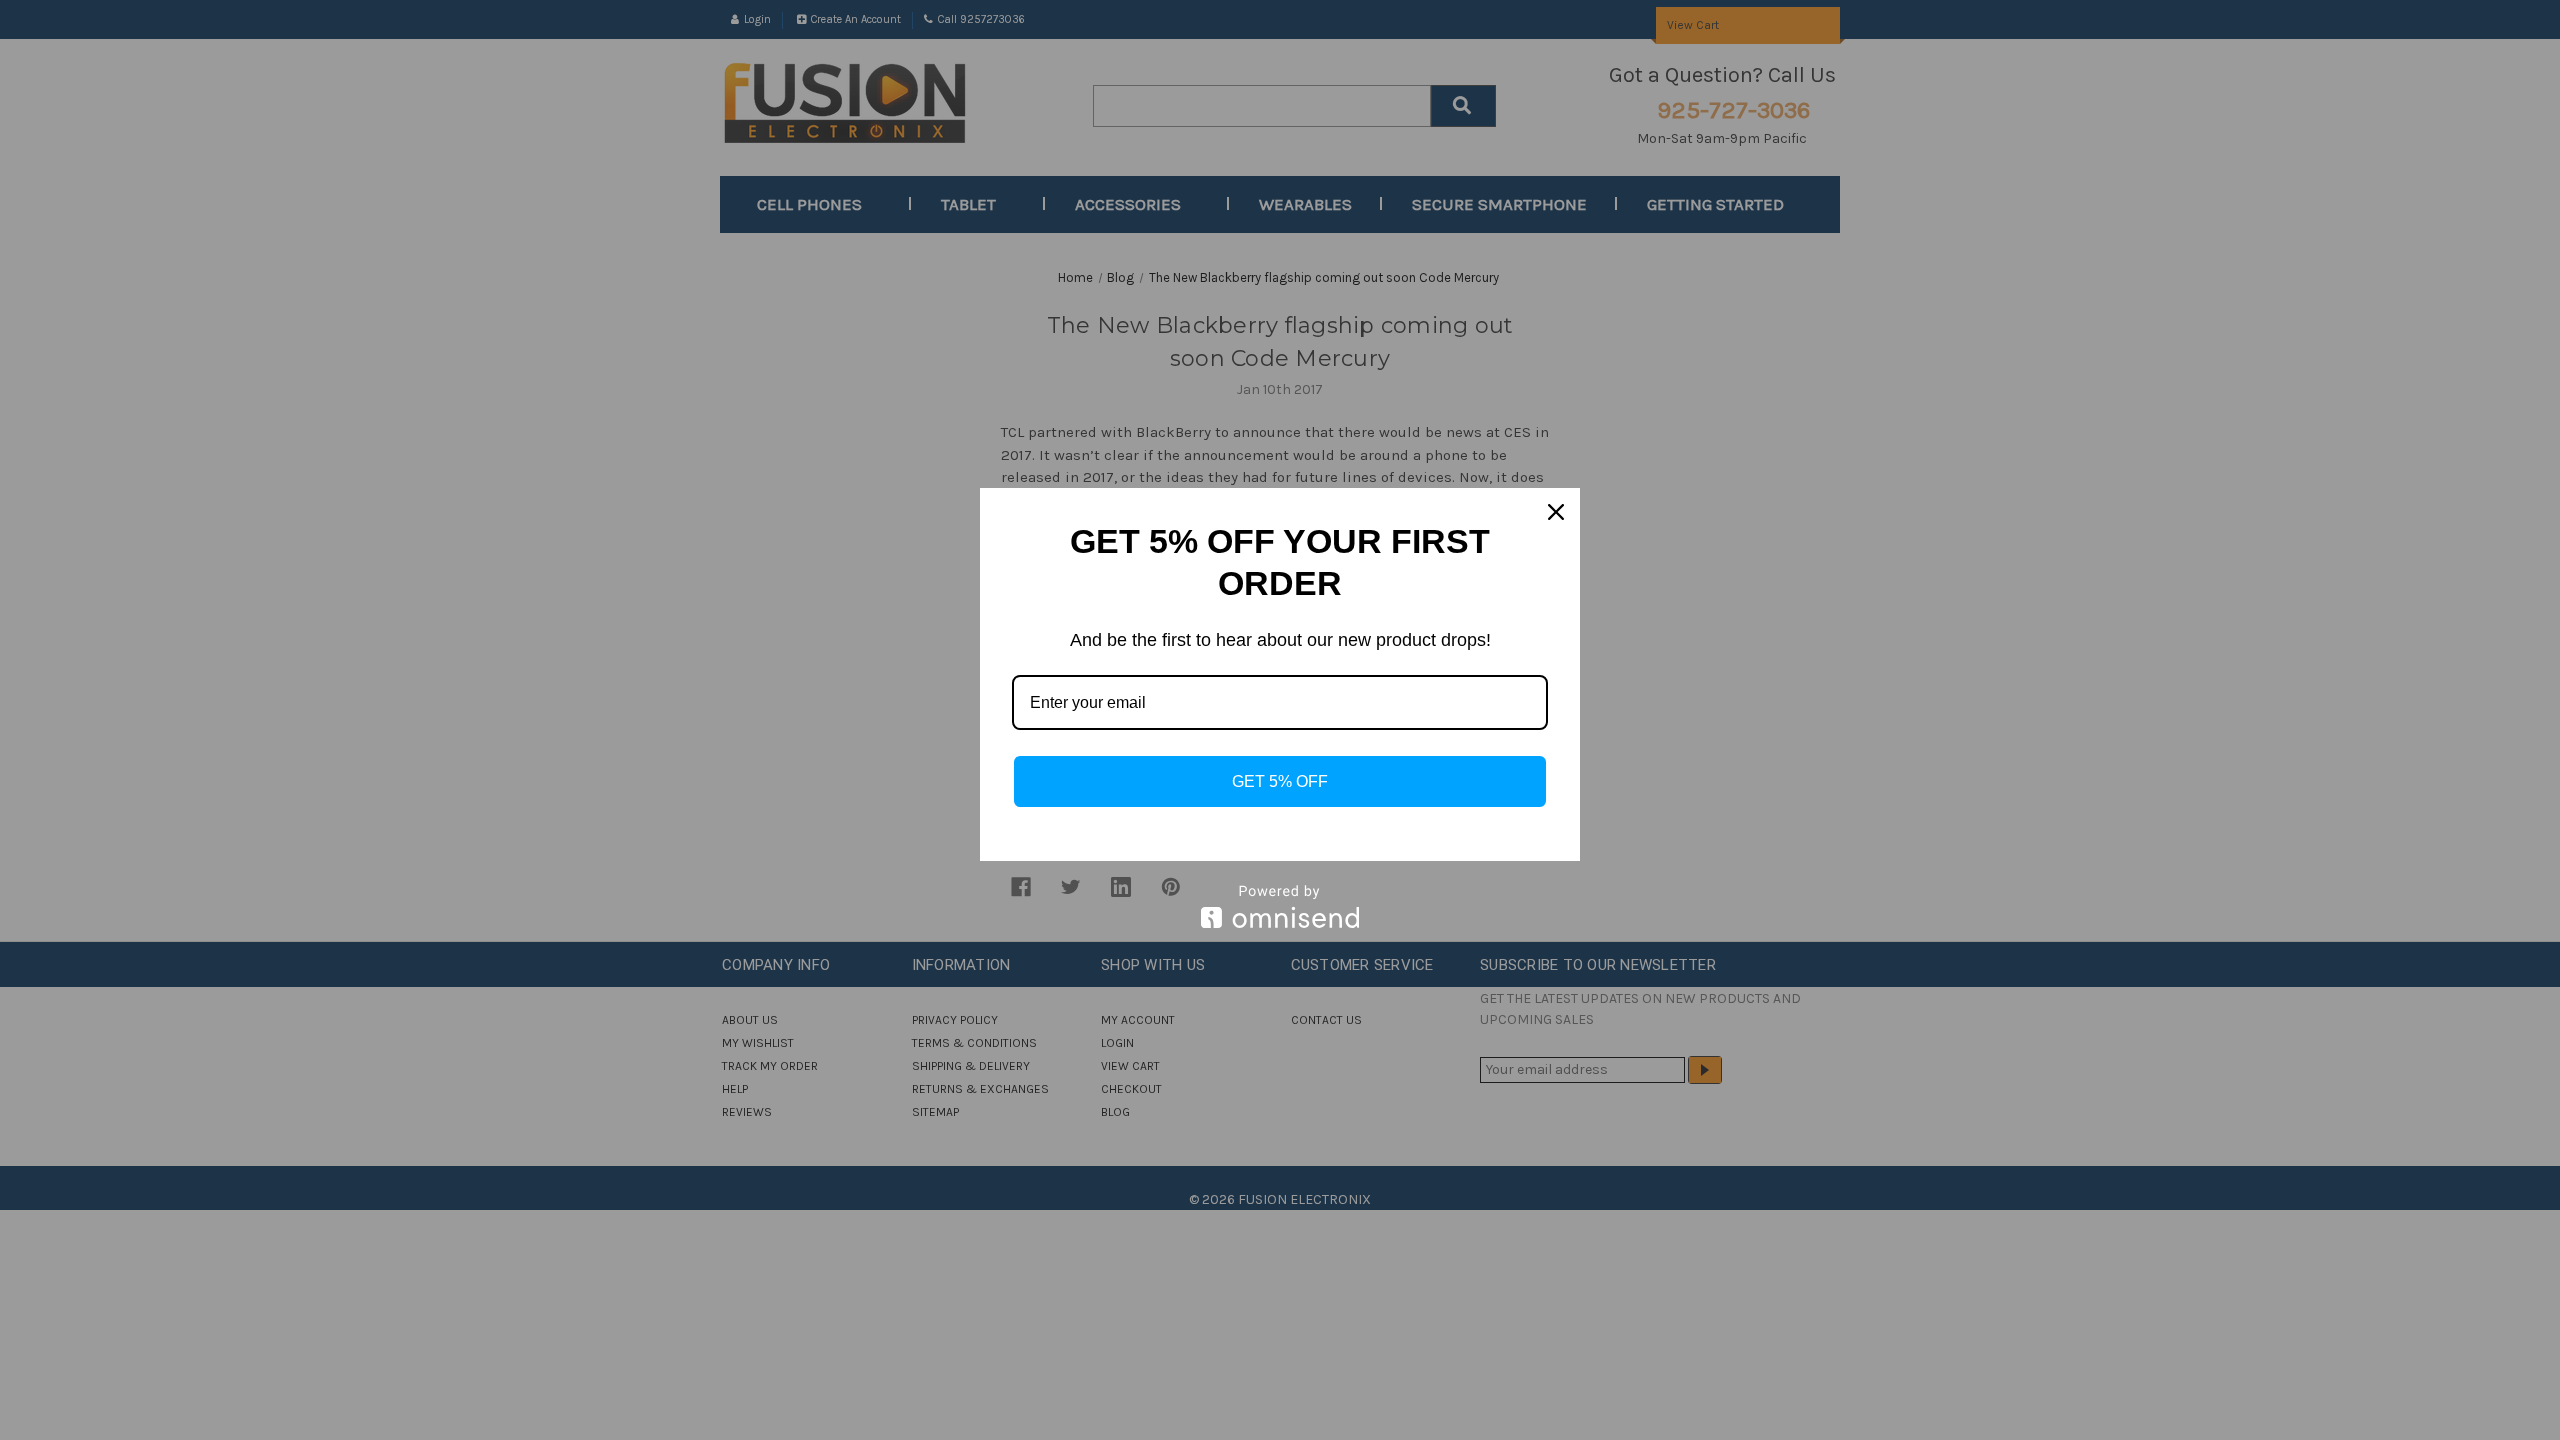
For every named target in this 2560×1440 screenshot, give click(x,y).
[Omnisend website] (1280, 906)
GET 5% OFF (1280, 781)
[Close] (1556, 512)
